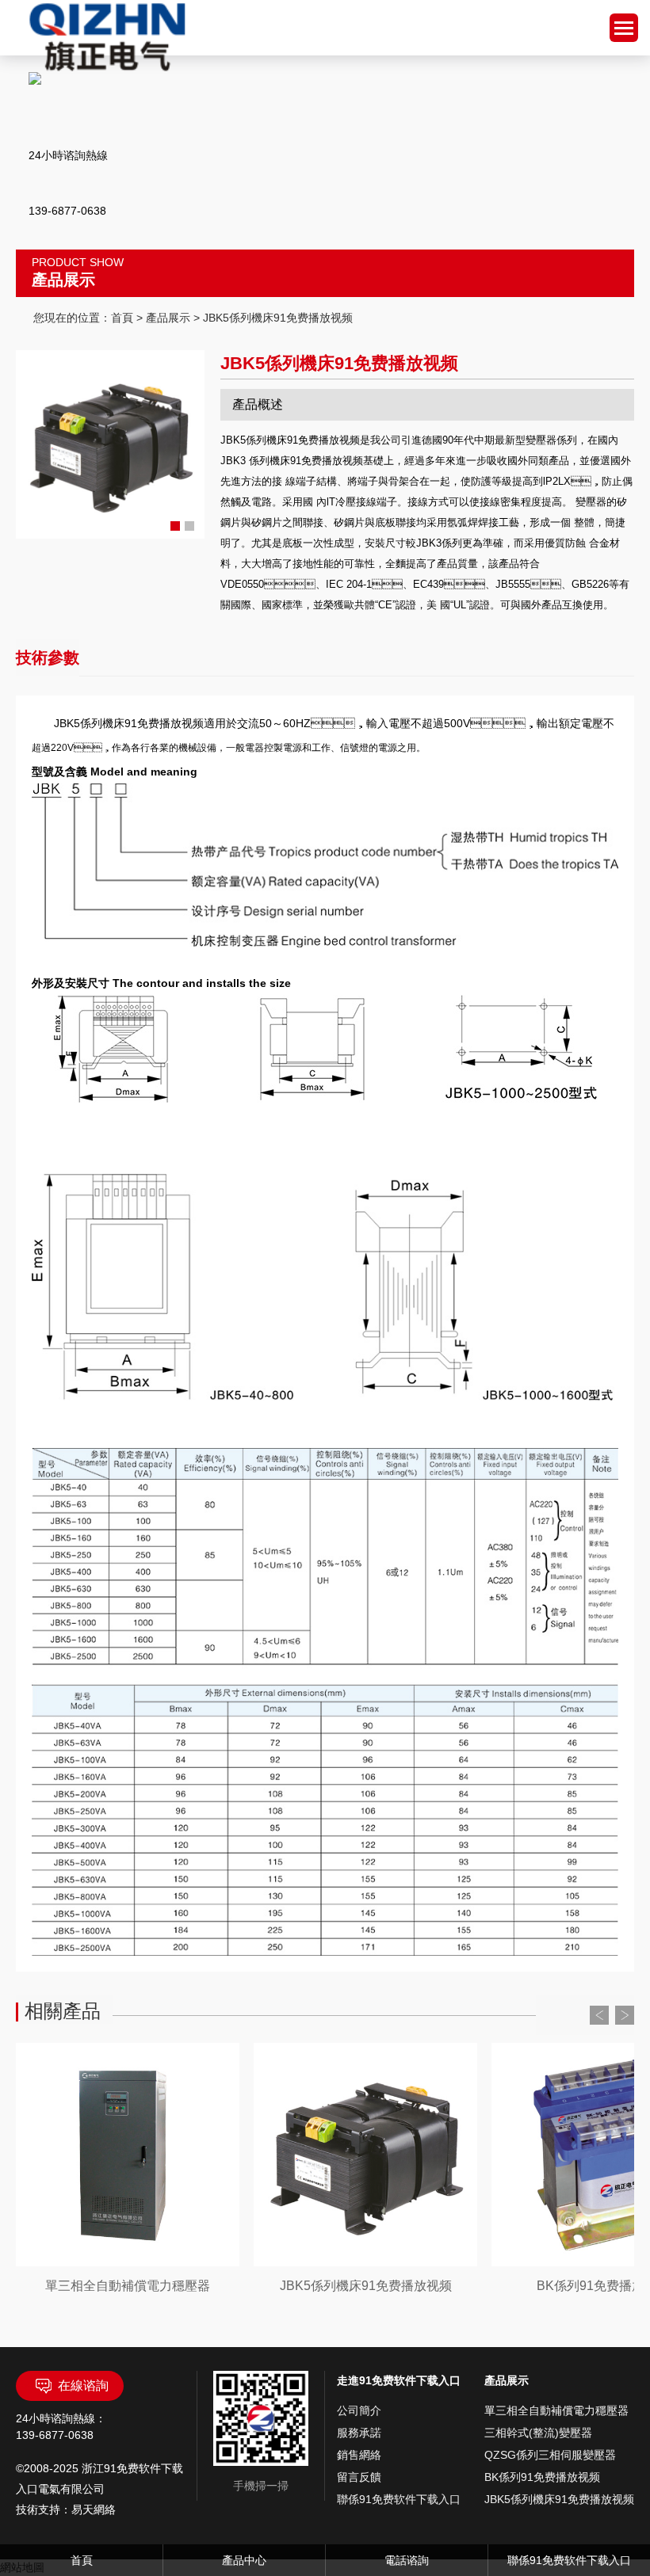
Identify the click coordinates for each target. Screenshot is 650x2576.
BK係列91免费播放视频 (542, 2477)
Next (625, 2015)
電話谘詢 (407, 2560)
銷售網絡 (359, 2455)
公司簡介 (359, 2410)
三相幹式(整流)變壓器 (538, 2433)
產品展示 (168, 318)
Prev (599, 2015)
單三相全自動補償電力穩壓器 (556, 2410)
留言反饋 (359, 2477)
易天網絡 (94, 2509)
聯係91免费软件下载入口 (399, 2499)
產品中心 (244, 2560)
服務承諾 (359, 2433)
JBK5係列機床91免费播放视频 (559, 2499)
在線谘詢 (83, 2385)
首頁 (122, 318)
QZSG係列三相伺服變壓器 (550, 2455)
